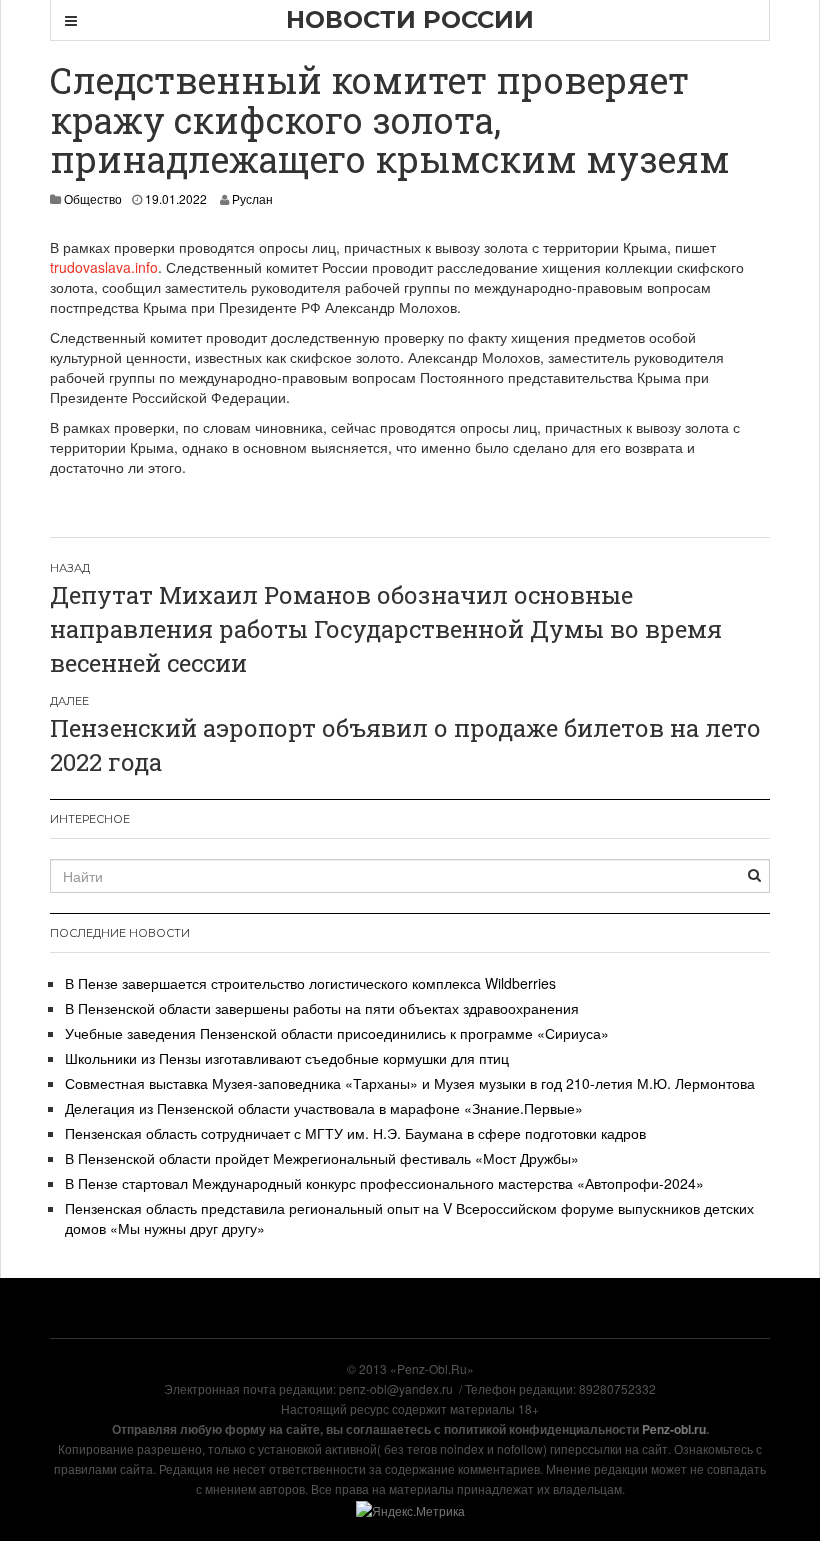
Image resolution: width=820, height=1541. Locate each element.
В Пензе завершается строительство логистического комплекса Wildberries (310, 983)
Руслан (252, 198)
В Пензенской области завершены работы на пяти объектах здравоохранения (322, 1008)
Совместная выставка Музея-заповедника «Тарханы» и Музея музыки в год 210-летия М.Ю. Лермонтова (410, 1083)
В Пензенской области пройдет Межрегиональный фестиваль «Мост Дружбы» (322, 1158)
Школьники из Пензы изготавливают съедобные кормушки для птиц (287, 1058)
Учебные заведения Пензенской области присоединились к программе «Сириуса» (337, 1033)
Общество (93, 198)
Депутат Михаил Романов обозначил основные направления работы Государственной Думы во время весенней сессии (386, 629)
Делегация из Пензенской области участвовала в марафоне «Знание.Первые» (324, 1108)
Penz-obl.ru (674, 1429)
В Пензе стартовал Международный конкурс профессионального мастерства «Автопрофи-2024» (384, 1183)
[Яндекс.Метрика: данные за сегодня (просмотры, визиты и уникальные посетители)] (410, 1511)
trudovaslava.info (104, 267)
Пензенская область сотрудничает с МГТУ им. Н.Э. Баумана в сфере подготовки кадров (355, 1133)
